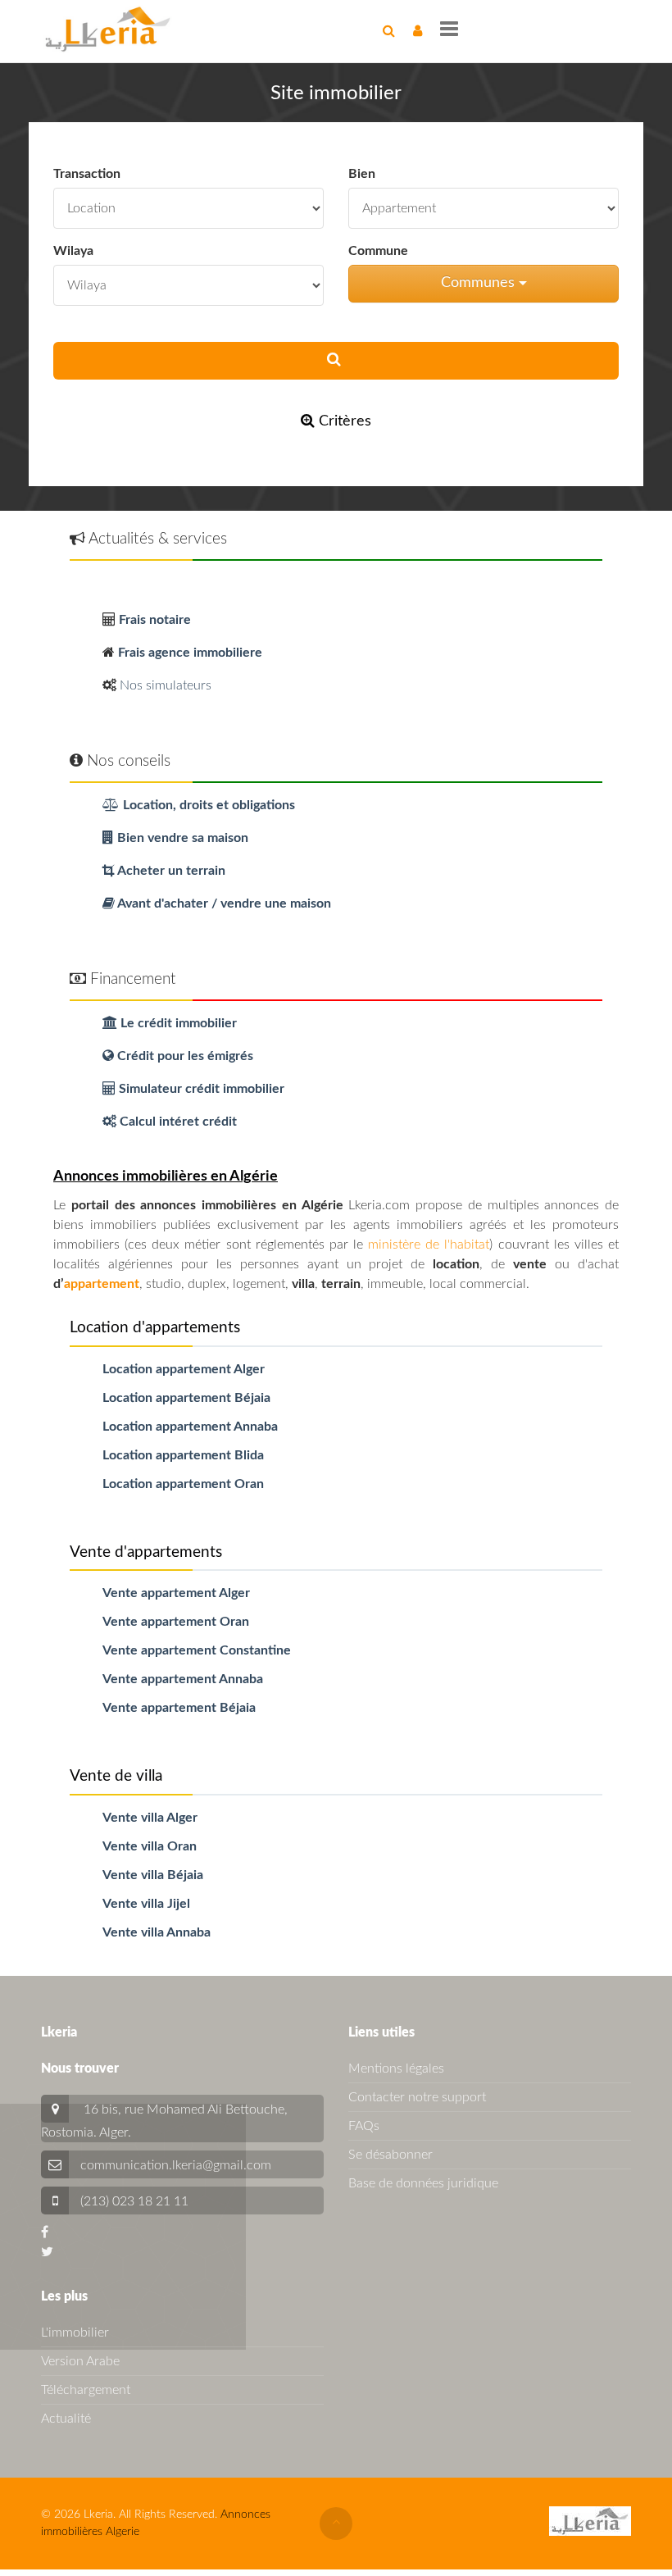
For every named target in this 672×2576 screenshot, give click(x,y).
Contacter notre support (417, 2097)
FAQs (364, 2126)
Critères (343, 421)
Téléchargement (86, 2390)
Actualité (66, 2419)
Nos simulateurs (166, 685)
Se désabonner (390, 2155)
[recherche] (389, 31)
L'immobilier (75, 2333)
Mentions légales (396, 2069)
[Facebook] (45, 2232)
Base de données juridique (423, 2183)
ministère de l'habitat (429, 1245)
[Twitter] (47, 2252)
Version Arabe (80, 2361)
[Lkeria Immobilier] (108, 29)
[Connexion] (418, 31)
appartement (102, 1284)
